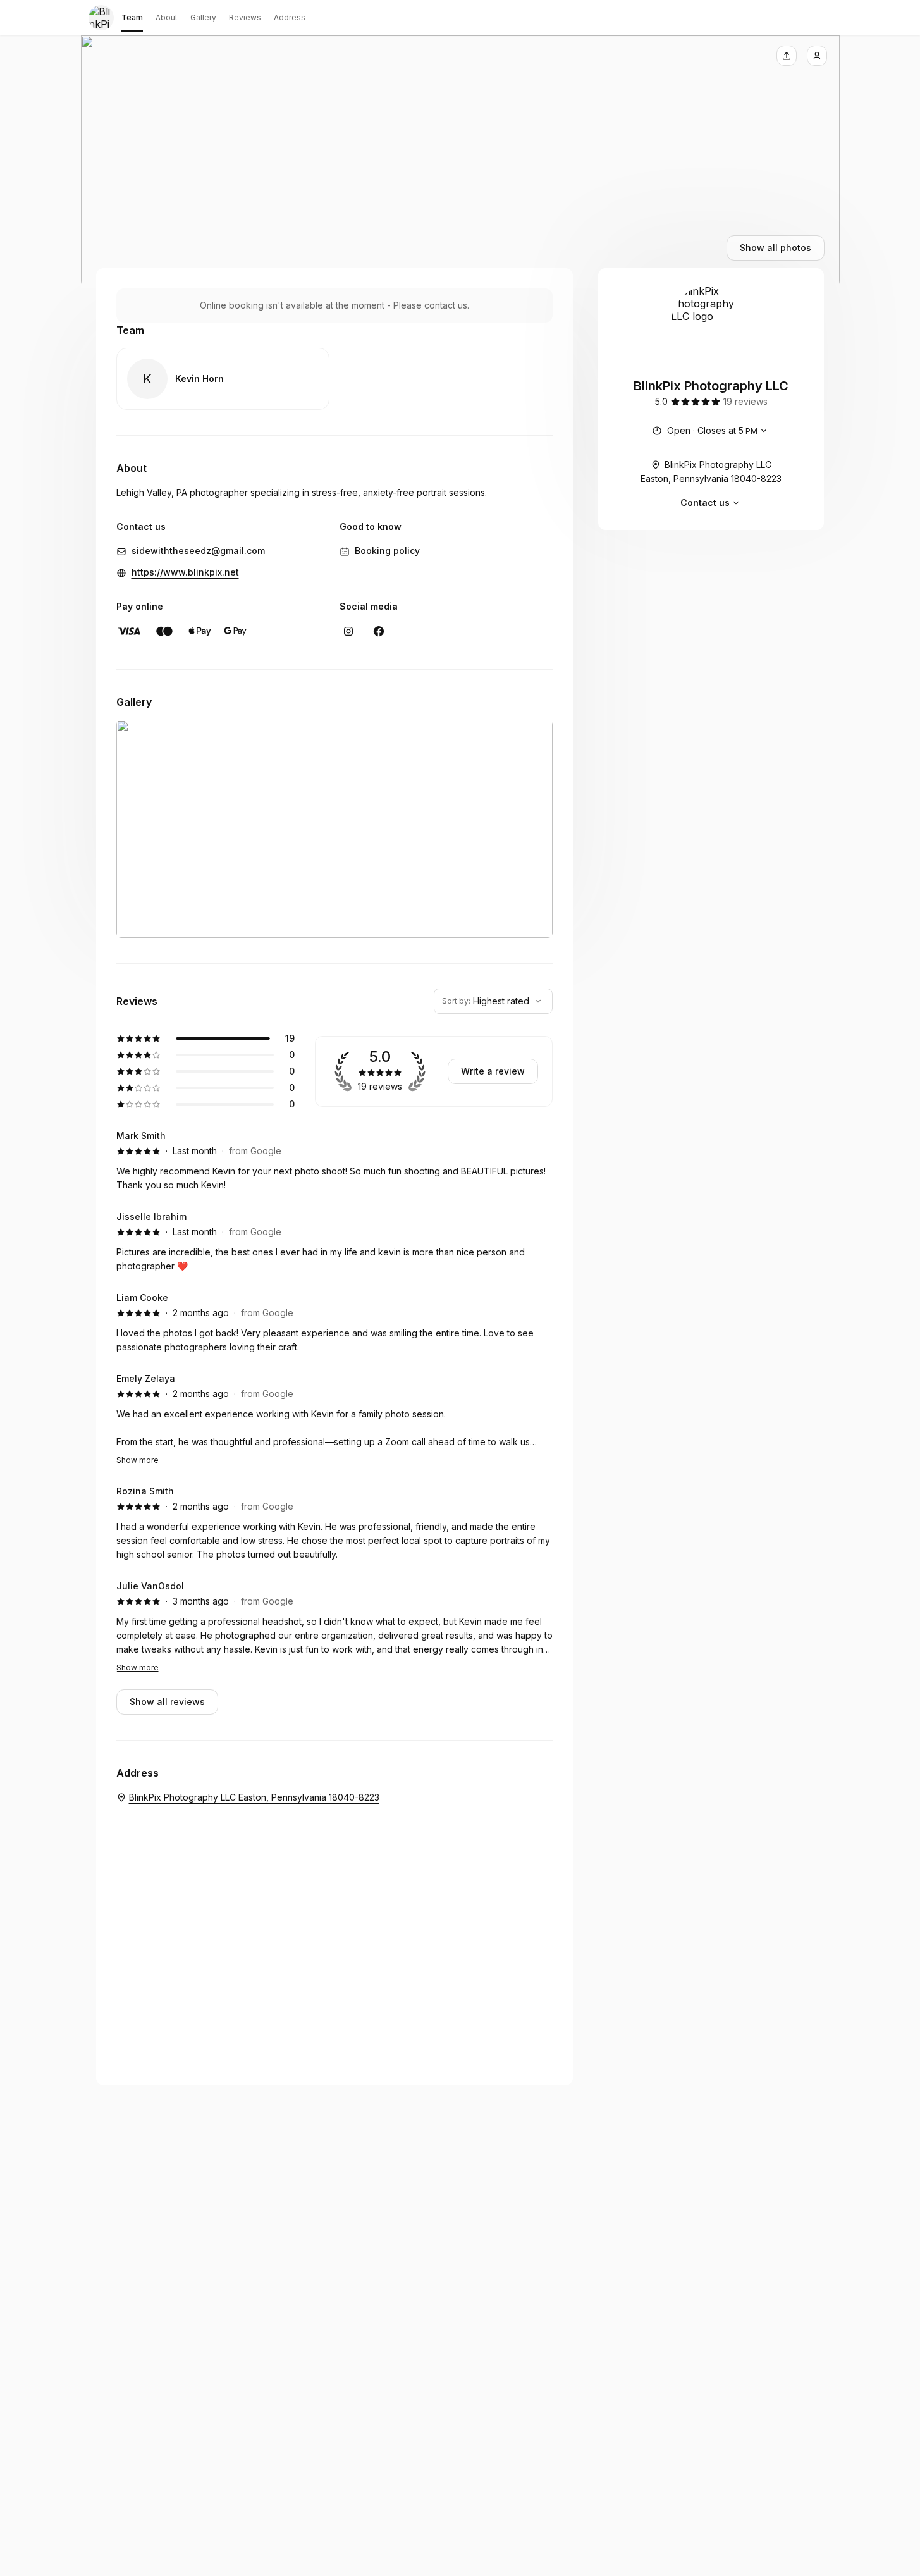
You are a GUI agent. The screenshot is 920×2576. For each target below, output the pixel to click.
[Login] (817, 56)
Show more (138, 1460)
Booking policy (387, 551)
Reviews (245, 17)
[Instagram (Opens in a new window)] (348, 631)
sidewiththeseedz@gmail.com (198, 551)
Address (290, 17)
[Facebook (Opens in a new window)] (379, 631)
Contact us (705, 502)
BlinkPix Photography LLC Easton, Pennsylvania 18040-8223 (711, 471)
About (167, 17)
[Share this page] (787, 56)
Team (132, 17)
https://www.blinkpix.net (185, 572)
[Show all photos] (460, 162)
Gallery (203, 17)
